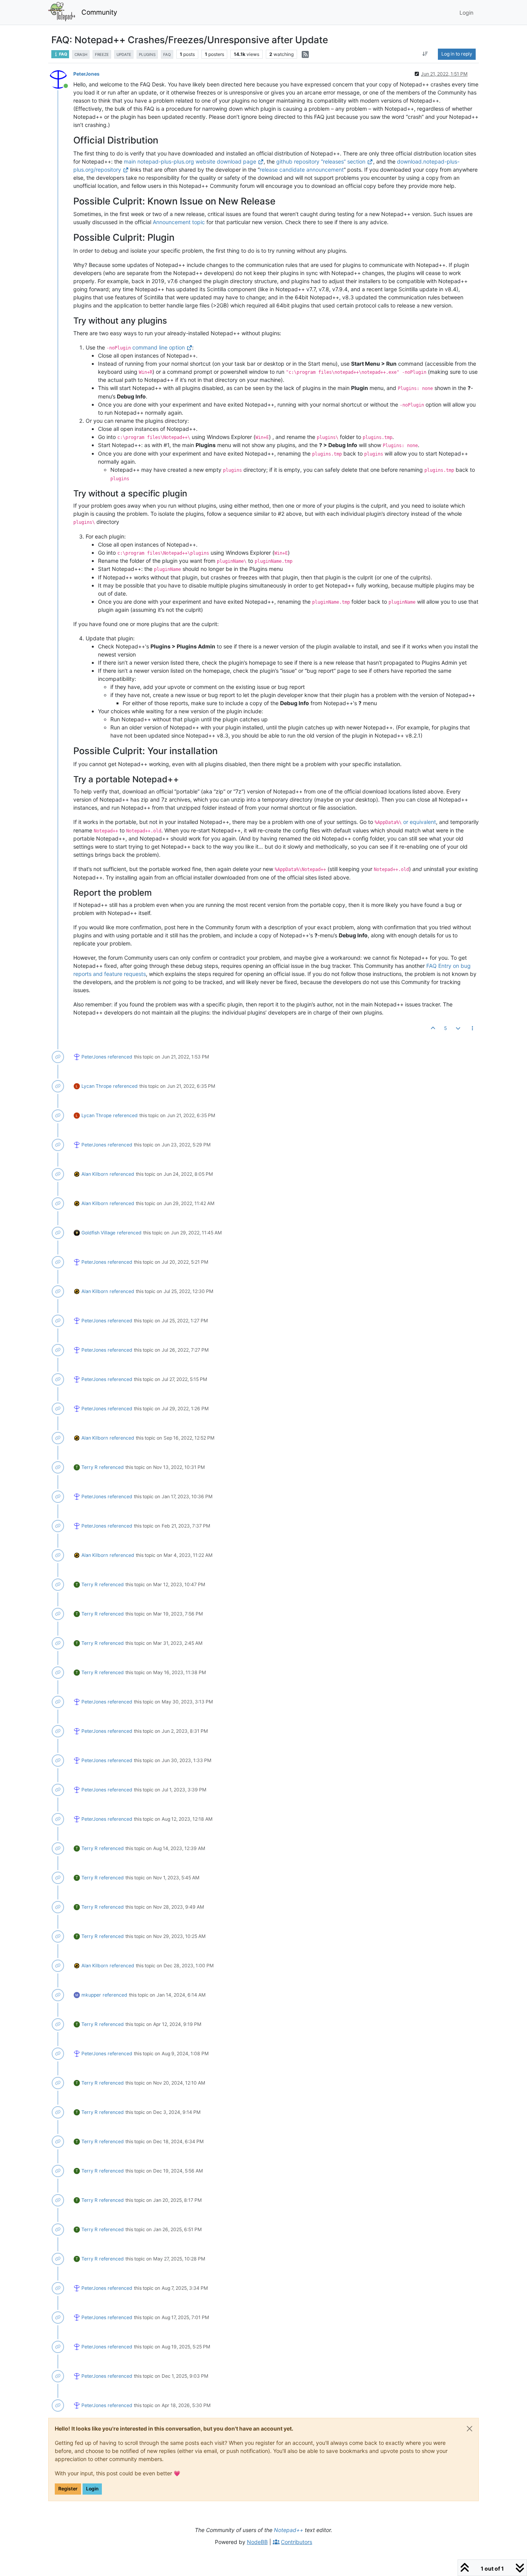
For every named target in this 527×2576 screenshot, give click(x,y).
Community (99, 12)
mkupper (91, 1995)
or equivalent (420, 822)
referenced (120, 1057)
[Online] (61, 79)
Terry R (90, 1467)
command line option (159, 347)
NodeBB (257, 2542)
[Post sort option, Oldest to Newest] (425, 54)
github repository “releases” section (321, 161)
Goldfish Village (98, 1233)
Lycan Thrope (96, 1086)
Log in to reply (457, 54)
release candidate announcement (302, 170)
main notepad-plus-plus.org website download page (190, 161)
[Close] (470, 2429)
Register (68, 2489)
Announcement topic (179, 222)
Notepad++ (289, 2530)
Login (92, 2489)
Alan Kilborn (95, 1174)
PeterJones (86, 74)
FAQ (63, 54)
